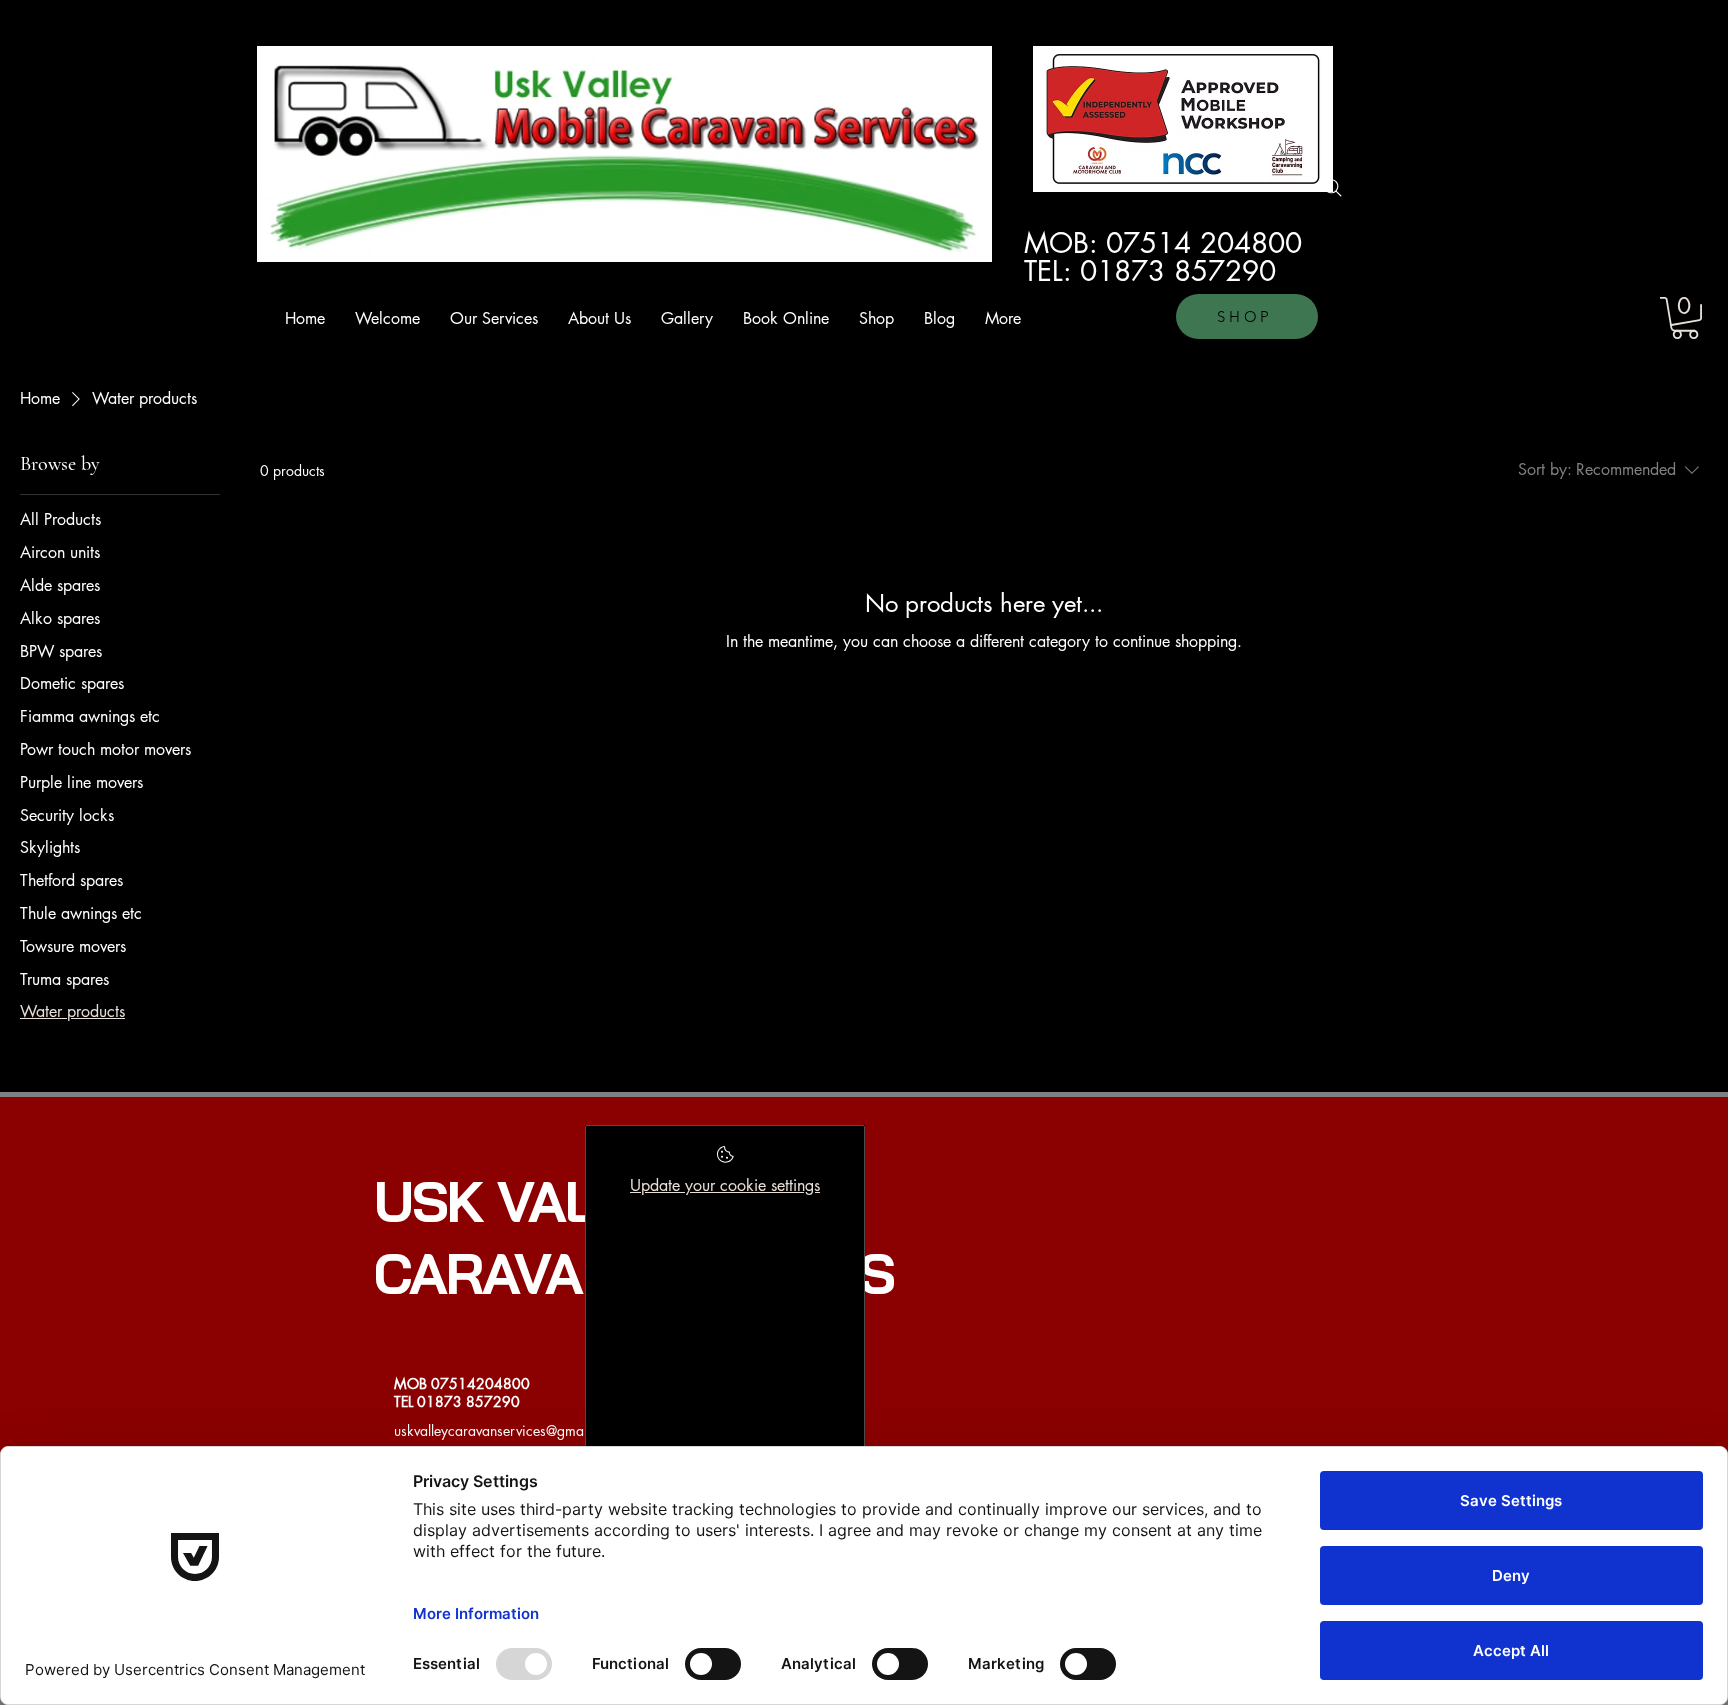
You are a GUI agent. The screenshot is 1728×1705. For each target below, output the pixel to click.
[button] (1685, 318)
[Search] (1333, 188)
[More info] (725, 1160)
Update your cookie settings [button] (725, 1185)
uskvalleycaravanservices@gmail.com (507, 1430)
